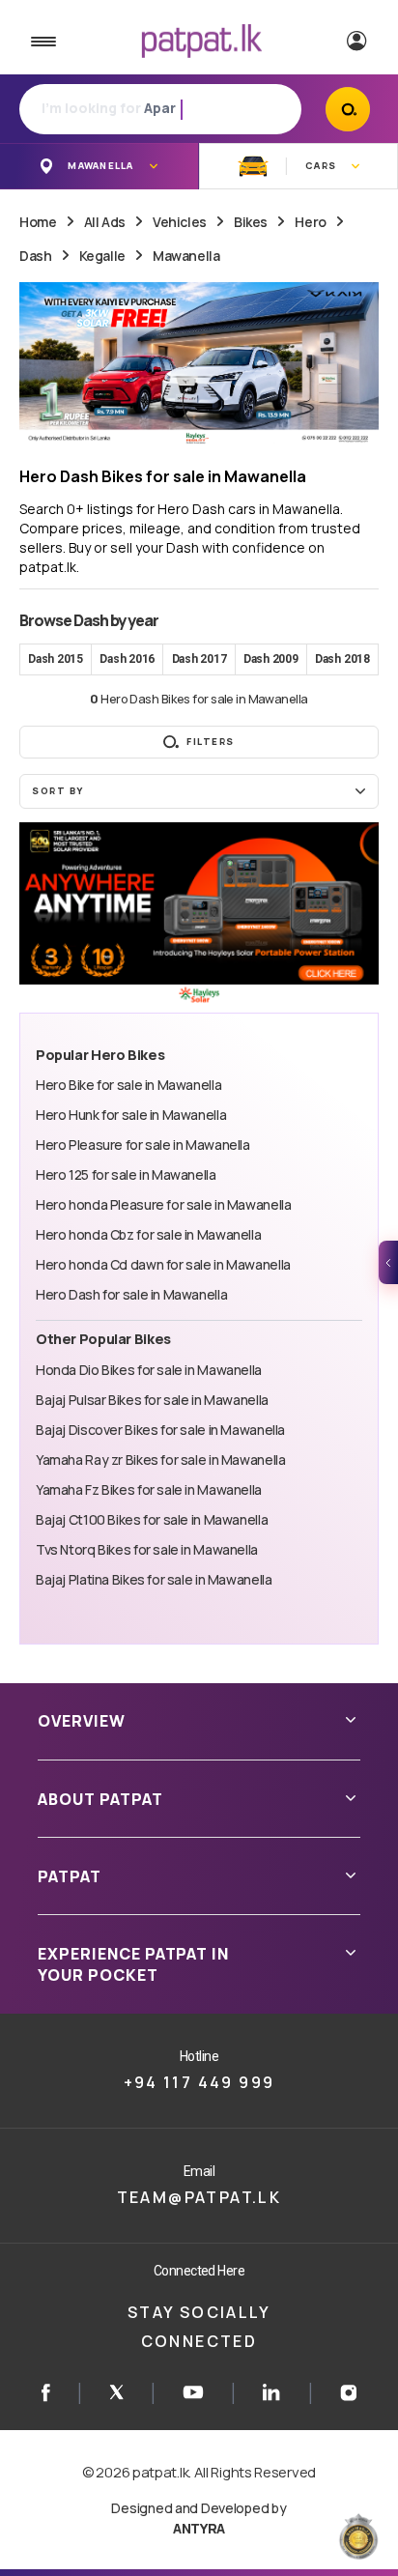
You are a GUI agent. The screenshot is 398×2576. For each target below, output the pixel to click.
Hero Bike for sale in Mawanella (128, 1085)
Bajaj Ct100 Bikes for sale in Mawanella (152, 1519)
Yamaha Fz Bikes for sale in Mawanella (149, 1489)
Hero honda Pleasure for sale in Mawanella (163, 1204)
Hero (310, 222)
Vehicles (180, 222)
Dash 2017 (199, 659)
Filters (211, 742)
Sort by (58, 791)
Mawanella (186, 256)
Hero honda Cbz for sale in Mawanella (148, 1234)
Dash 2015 (56, 659)
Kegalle (102, 256)
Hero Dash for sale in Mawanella (131, 1294)
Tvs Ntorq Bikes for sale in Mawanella (147, 1549)
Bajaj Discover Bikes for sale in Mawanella (160, 1430)
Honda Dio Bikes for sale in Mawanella (149, 1370)
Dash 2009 (271, 659)
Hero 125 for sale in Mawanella (126, 1174)
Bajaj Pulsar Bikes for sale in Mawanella (152, 1400)
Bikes (251, 222)
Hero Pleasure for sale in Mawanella (143, 1145)
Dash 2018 (342, 659)
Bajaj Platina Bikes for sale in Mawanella (154, 1579)
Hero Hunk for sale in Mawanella (131, 1115)
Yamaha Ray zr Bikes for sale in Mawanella (160, 1460)
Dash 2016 (127, 659)
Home (38, 222)
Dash (35, 256)
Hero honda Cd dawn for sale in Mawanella (163, 1264)
